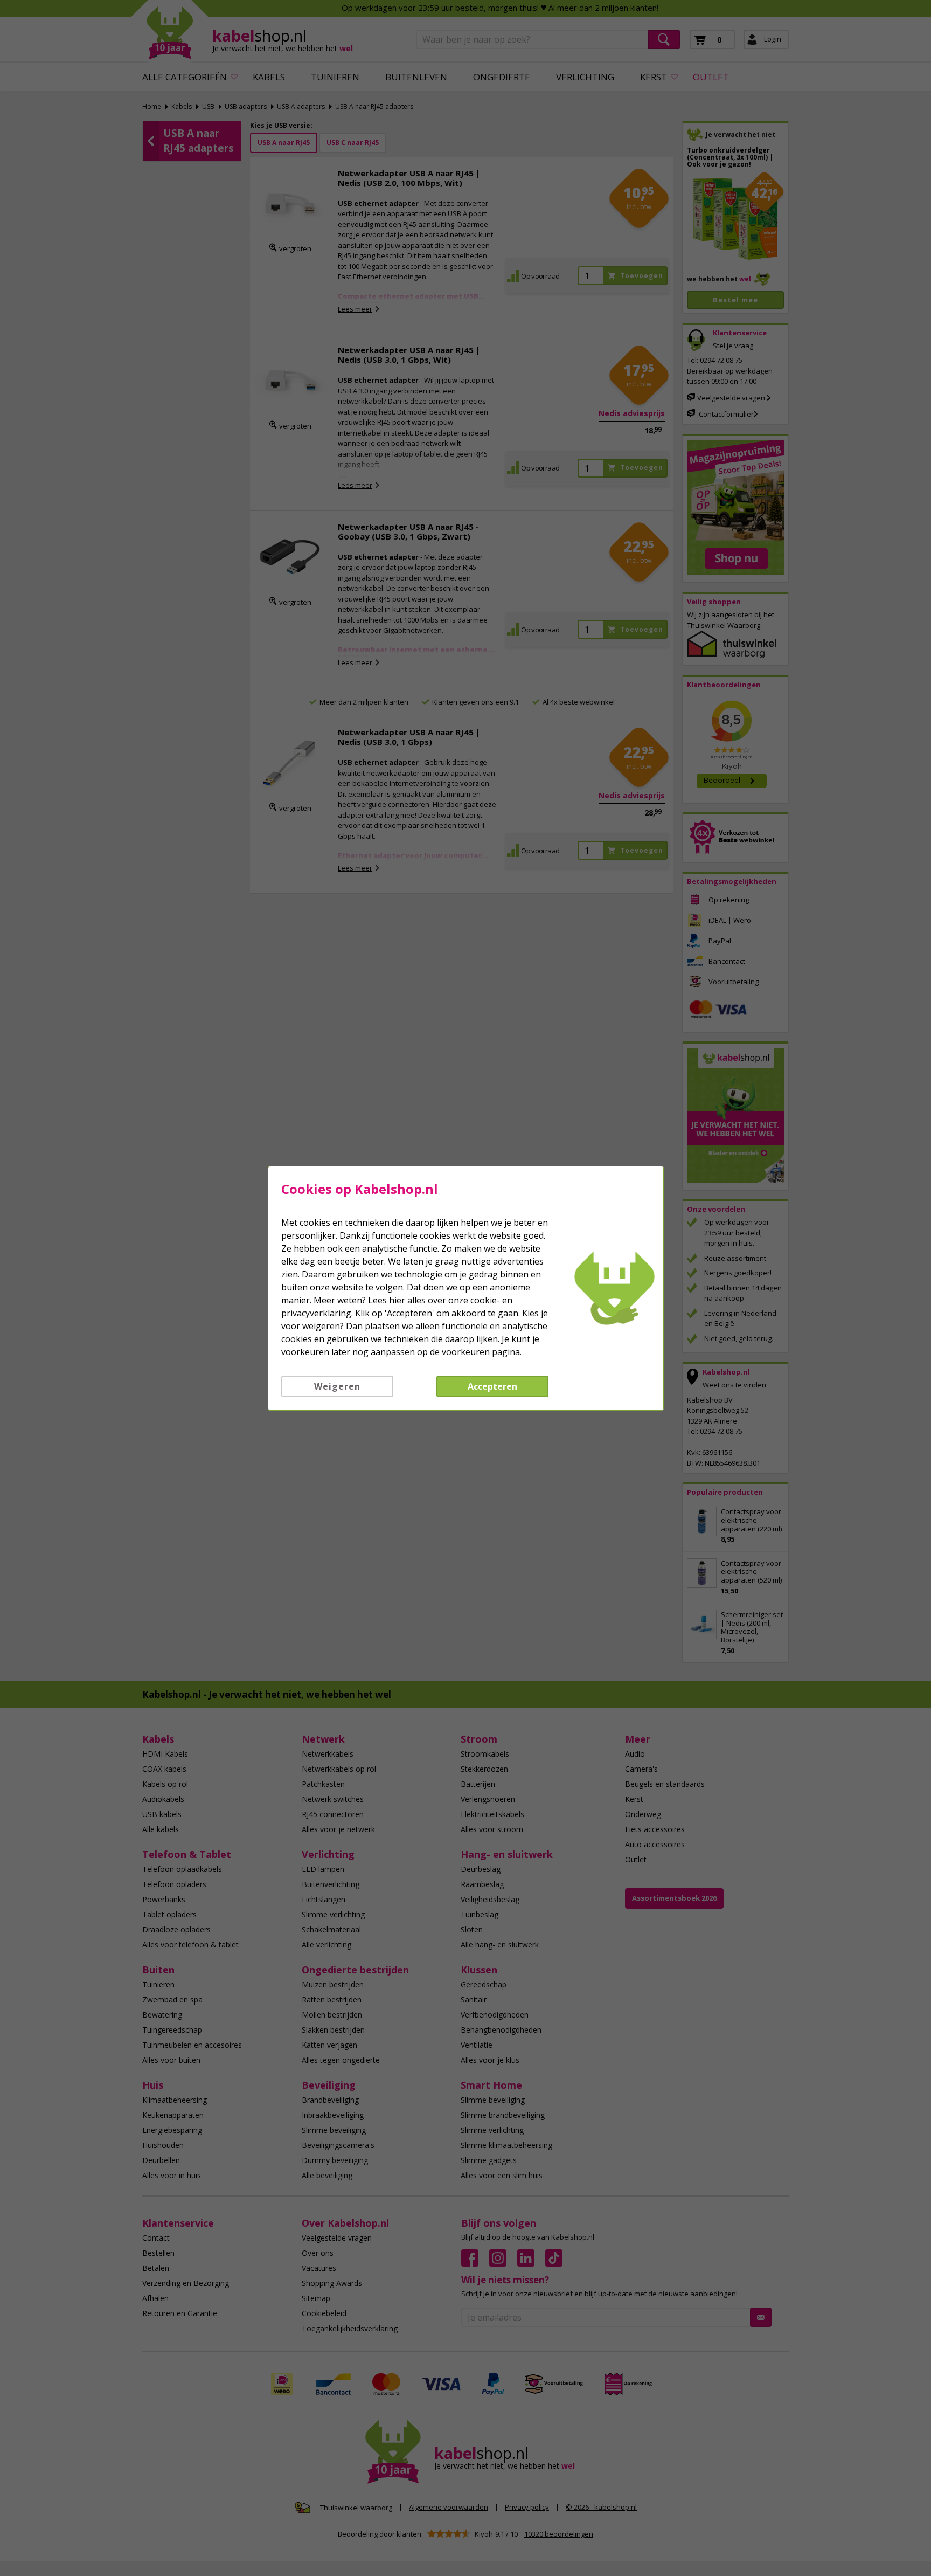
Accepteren (492, 1386)
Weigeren (337, 1386)
